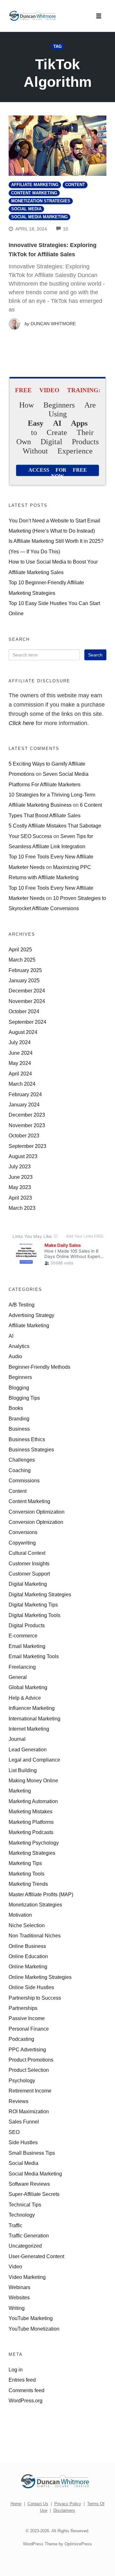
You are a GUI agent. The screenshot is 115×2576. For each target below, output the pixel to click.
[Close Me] (110, 1234)
